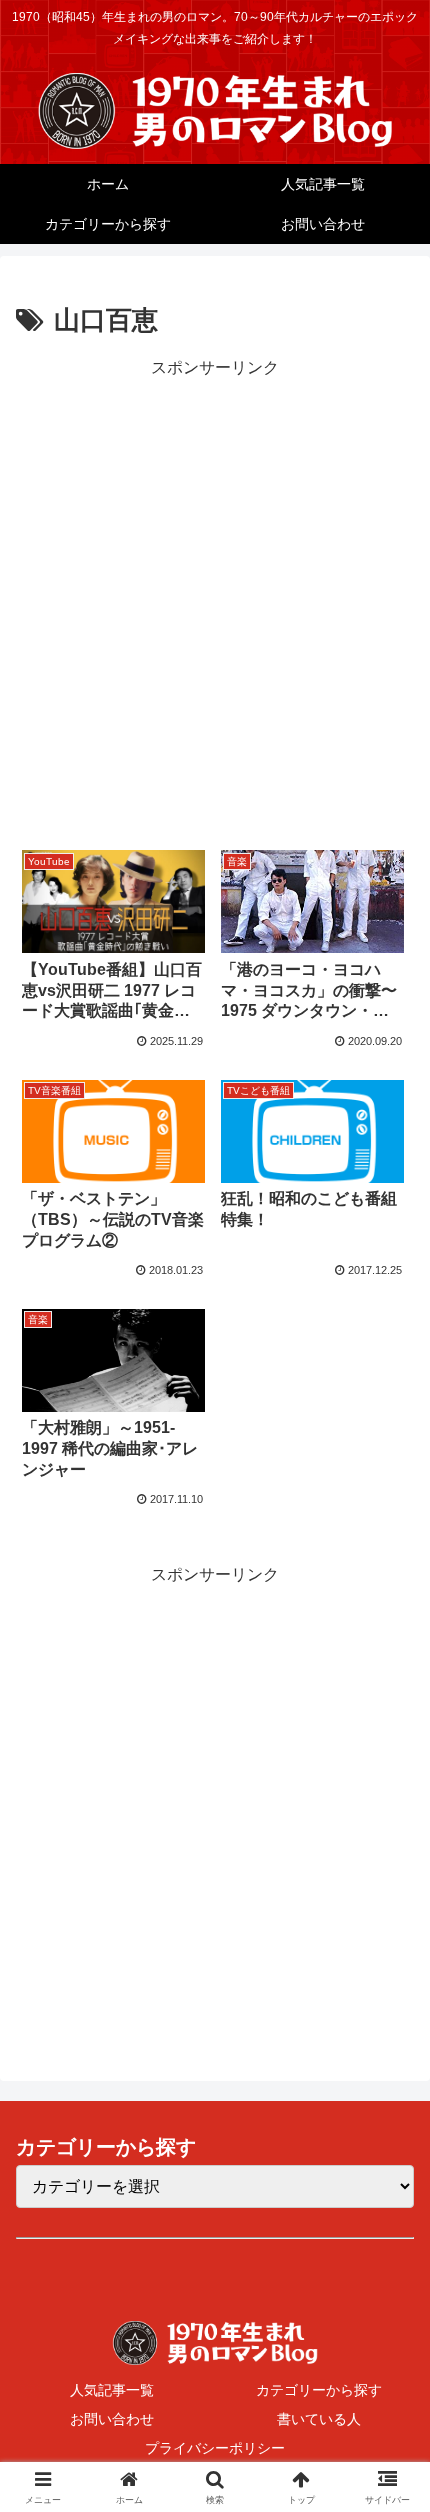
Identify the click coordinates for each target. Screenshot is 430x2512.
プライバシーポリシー (215, 2448)
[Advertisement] (215, 598)
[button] (388, 2391)
